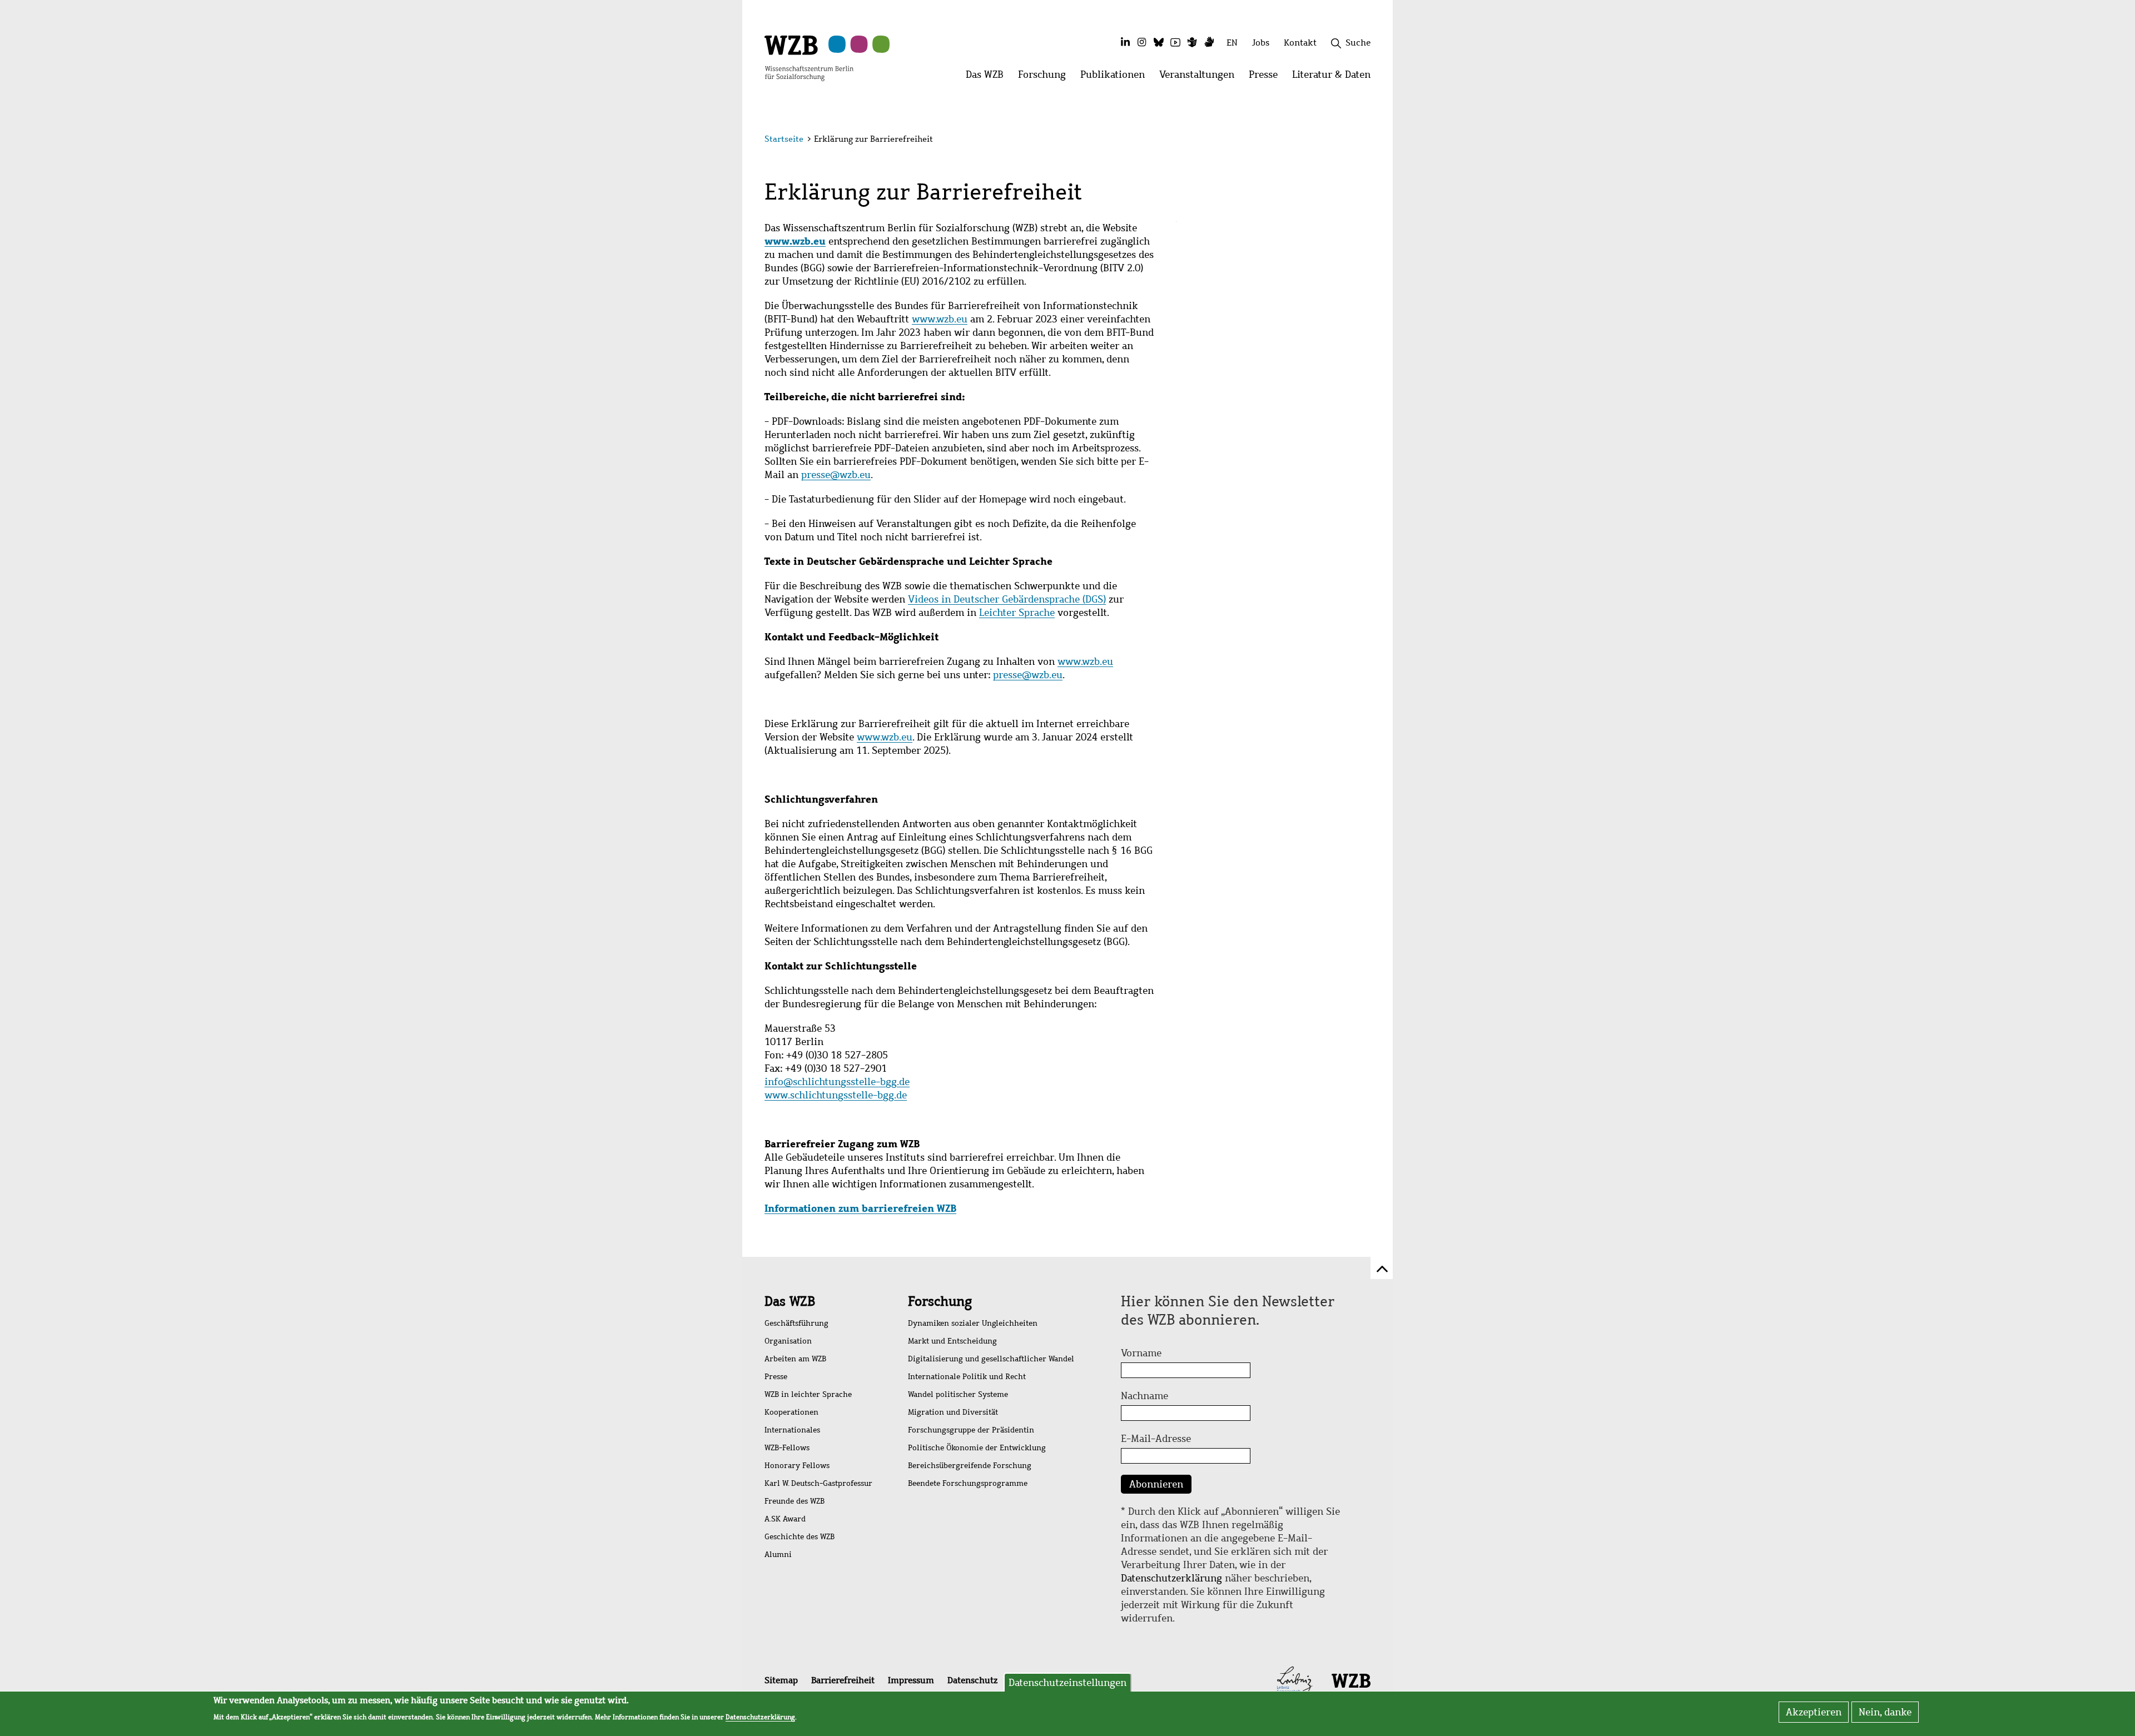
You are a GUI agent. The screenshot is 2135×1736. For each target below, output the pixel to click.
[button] (1372, 140)
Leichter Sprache (1017, 613)
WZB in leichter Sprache (808, 1394)
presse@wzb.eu (836, 475)
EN (1232, 43)
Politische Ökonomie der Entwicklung (977, 1448)
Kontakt (1300, 43)
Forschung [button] (1046, 78)
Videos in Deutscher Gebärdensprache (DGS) (1007, 599)
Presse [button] (1267, 78)
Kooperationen (791, 1412)
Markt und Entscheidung (952, 1341)
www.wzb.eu (795, 241)
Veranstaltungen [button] (1200, 78)
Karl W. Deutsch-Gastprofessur (818, 1483)
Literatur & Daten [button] (1335, 78)
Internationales (792, 1430)
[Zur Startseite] (809, 57)
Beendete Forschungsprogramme (968, 1483)
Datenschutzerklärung (1171, 1578)
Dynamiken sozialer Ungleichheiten (973, 1323)
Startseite (784, 139)
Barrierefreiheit (843, 1680)
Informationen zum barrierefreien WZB (860, 1208)
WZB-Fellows (787, 1448)
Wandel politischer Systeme (958, 1394)
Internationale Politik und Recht (967, 1377)
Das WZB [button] (988, 78)
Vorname (1141, 1353)
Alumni (778, 1555)
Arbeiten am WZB (795, 1359)
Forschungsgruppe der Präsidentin (971, 1430)
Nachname (1145, 1396)
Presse (776, 1377)
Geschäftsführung (796, 1323)
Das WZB (790, 1301)
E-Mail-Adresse (1156, 1439)
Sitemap (781, 1680)
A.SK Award (785, 1519)
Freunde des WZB (795, 1501)
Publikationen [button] (1116, 78)
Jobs (1261, 43)
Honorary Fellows (797, 1466)
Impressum (911, 1680)
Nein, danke (1885, 1712)
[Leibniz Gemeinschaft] (1295, 1680)
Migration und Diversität (953, 1412)
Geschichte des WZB (800, 1537)
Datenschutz (972, 1680)
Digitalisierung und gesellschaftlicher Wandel (991, 1359)
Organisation (788, 1341)
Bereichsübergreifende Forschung (970, 1466)
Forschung (940, 1301)
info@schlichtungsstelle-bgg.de (837, 1082)
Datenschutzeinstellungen (1067, 1683)
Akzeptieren (1814, 1712)
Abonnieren (1156, 1484)
